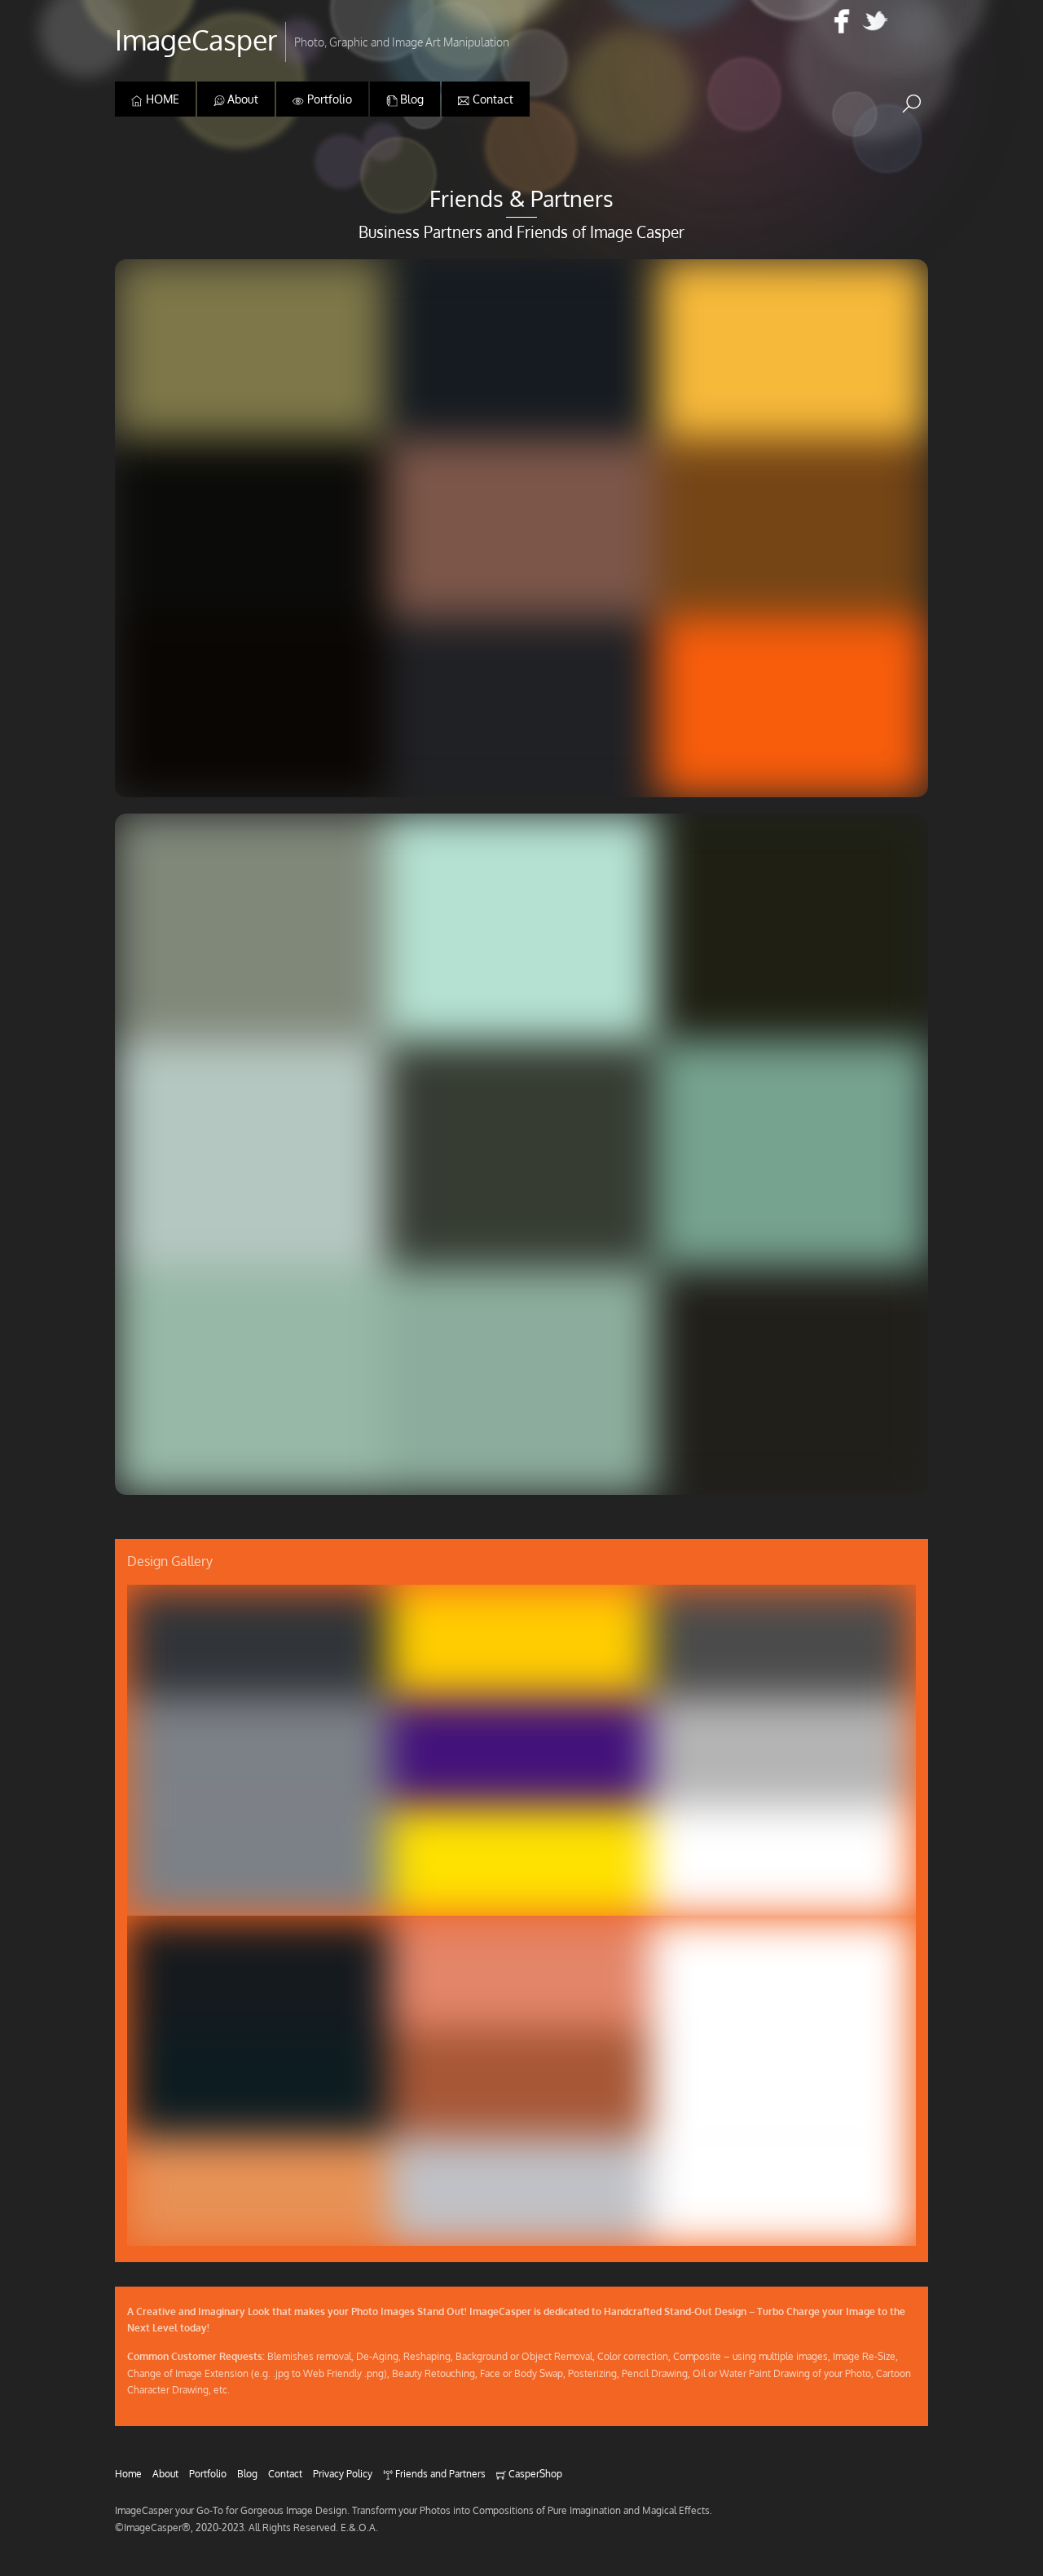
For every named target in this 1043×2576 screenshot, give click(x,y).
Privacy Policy (343, 2473)
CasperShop (534, 2473)
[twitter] (875, 22)
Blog (410, 99)
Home (128, 2473)
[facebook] (842, 22)
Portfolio (328, 99)
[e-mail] (909, 22)
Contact (491, 99)
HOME (161, 99)
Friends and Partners (439, 2473)
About (241, 99)
